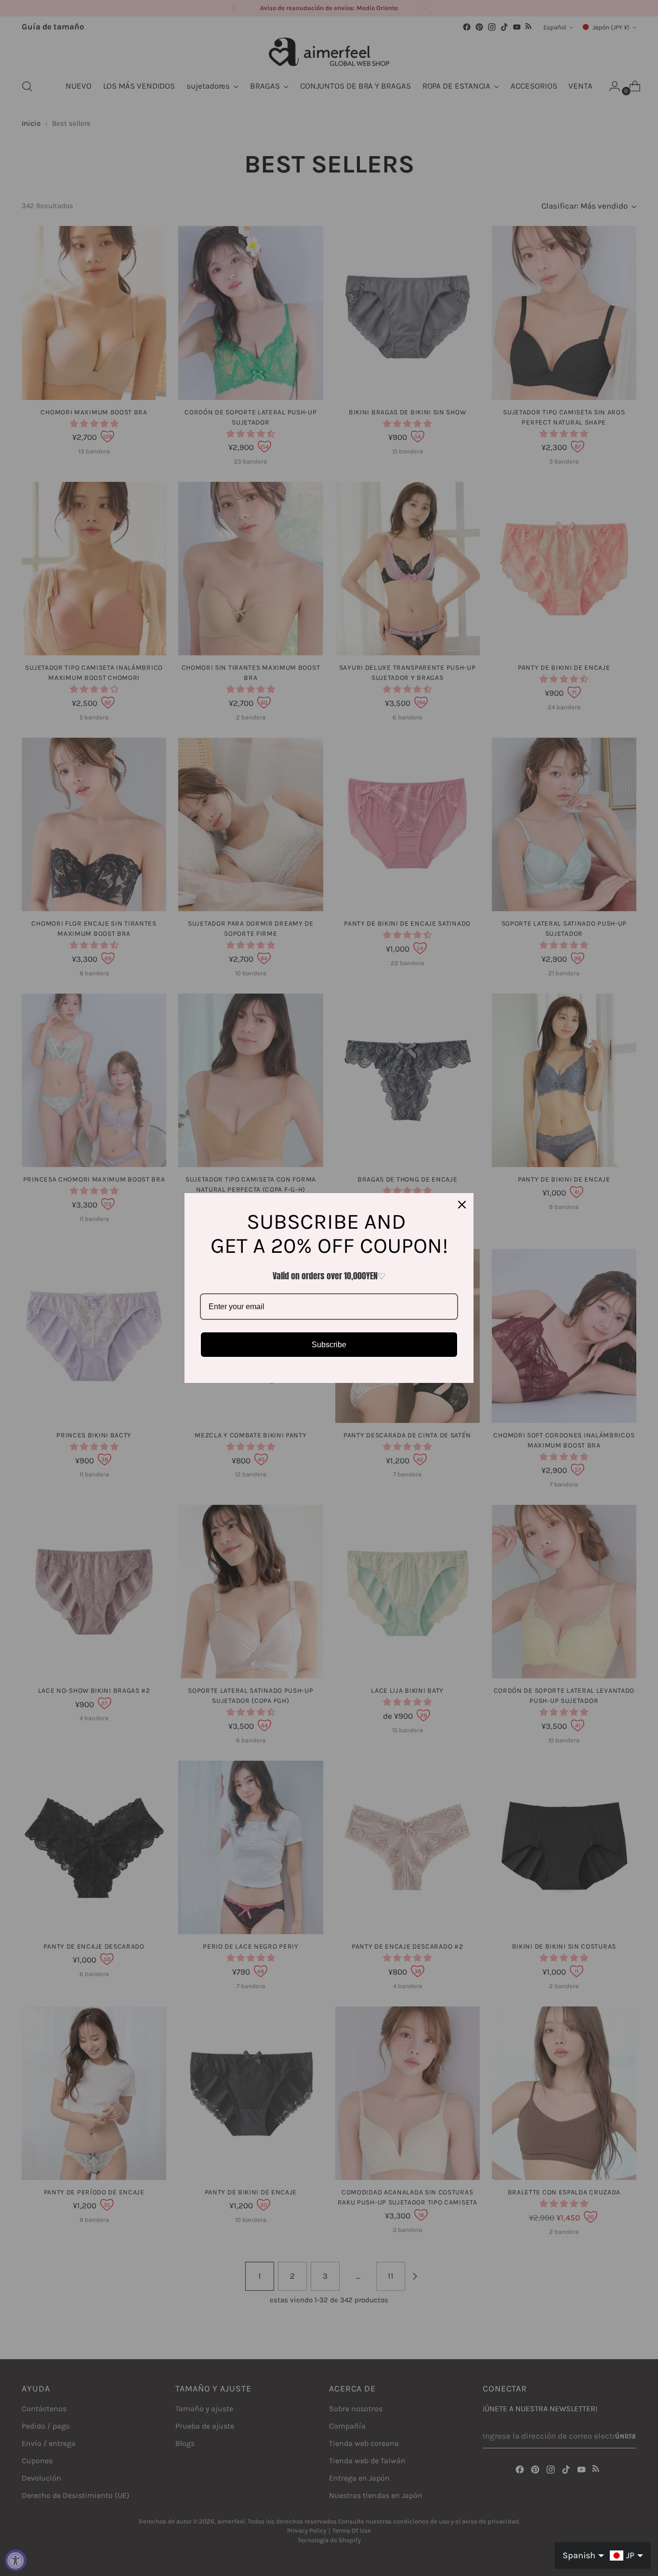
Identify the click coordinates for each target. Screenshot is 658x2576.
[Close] (462, 1205)
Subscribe (329, 1345)
